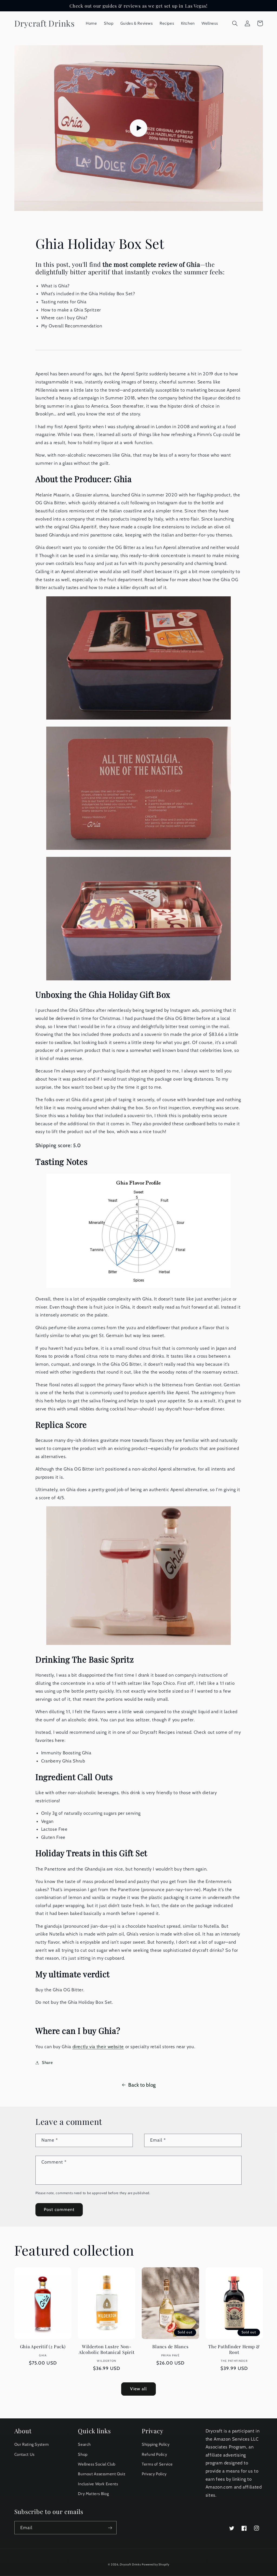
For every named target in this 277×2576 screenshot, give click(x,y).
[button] (235, 23)
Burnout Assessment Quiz (102, 2474)
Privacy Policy (154, 2474)
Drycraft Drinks (130, 2564)
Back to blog (142, 2085)
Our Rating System (32, 2444)
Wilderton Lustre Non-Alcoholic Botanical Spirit (107, 2349)
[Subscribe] (110, 2528)
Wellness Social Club (97, 2464)
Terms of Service (157, 2464)
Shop (83, 2454)
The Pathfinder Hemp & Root (234, 2349)
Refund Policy (154, 2454)
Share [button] (47, 2063)
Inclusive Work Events (98, 2484)
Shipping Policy (156, 2444)
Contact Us (24, 2454)
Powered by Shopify (155, 2564)
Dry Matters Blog (93, 2494)
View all (138, 2389)
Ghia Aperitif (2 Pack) (43, 2346)
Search (84, 2444)
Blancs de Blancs (170, 2346)
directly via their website (98, 2047)
